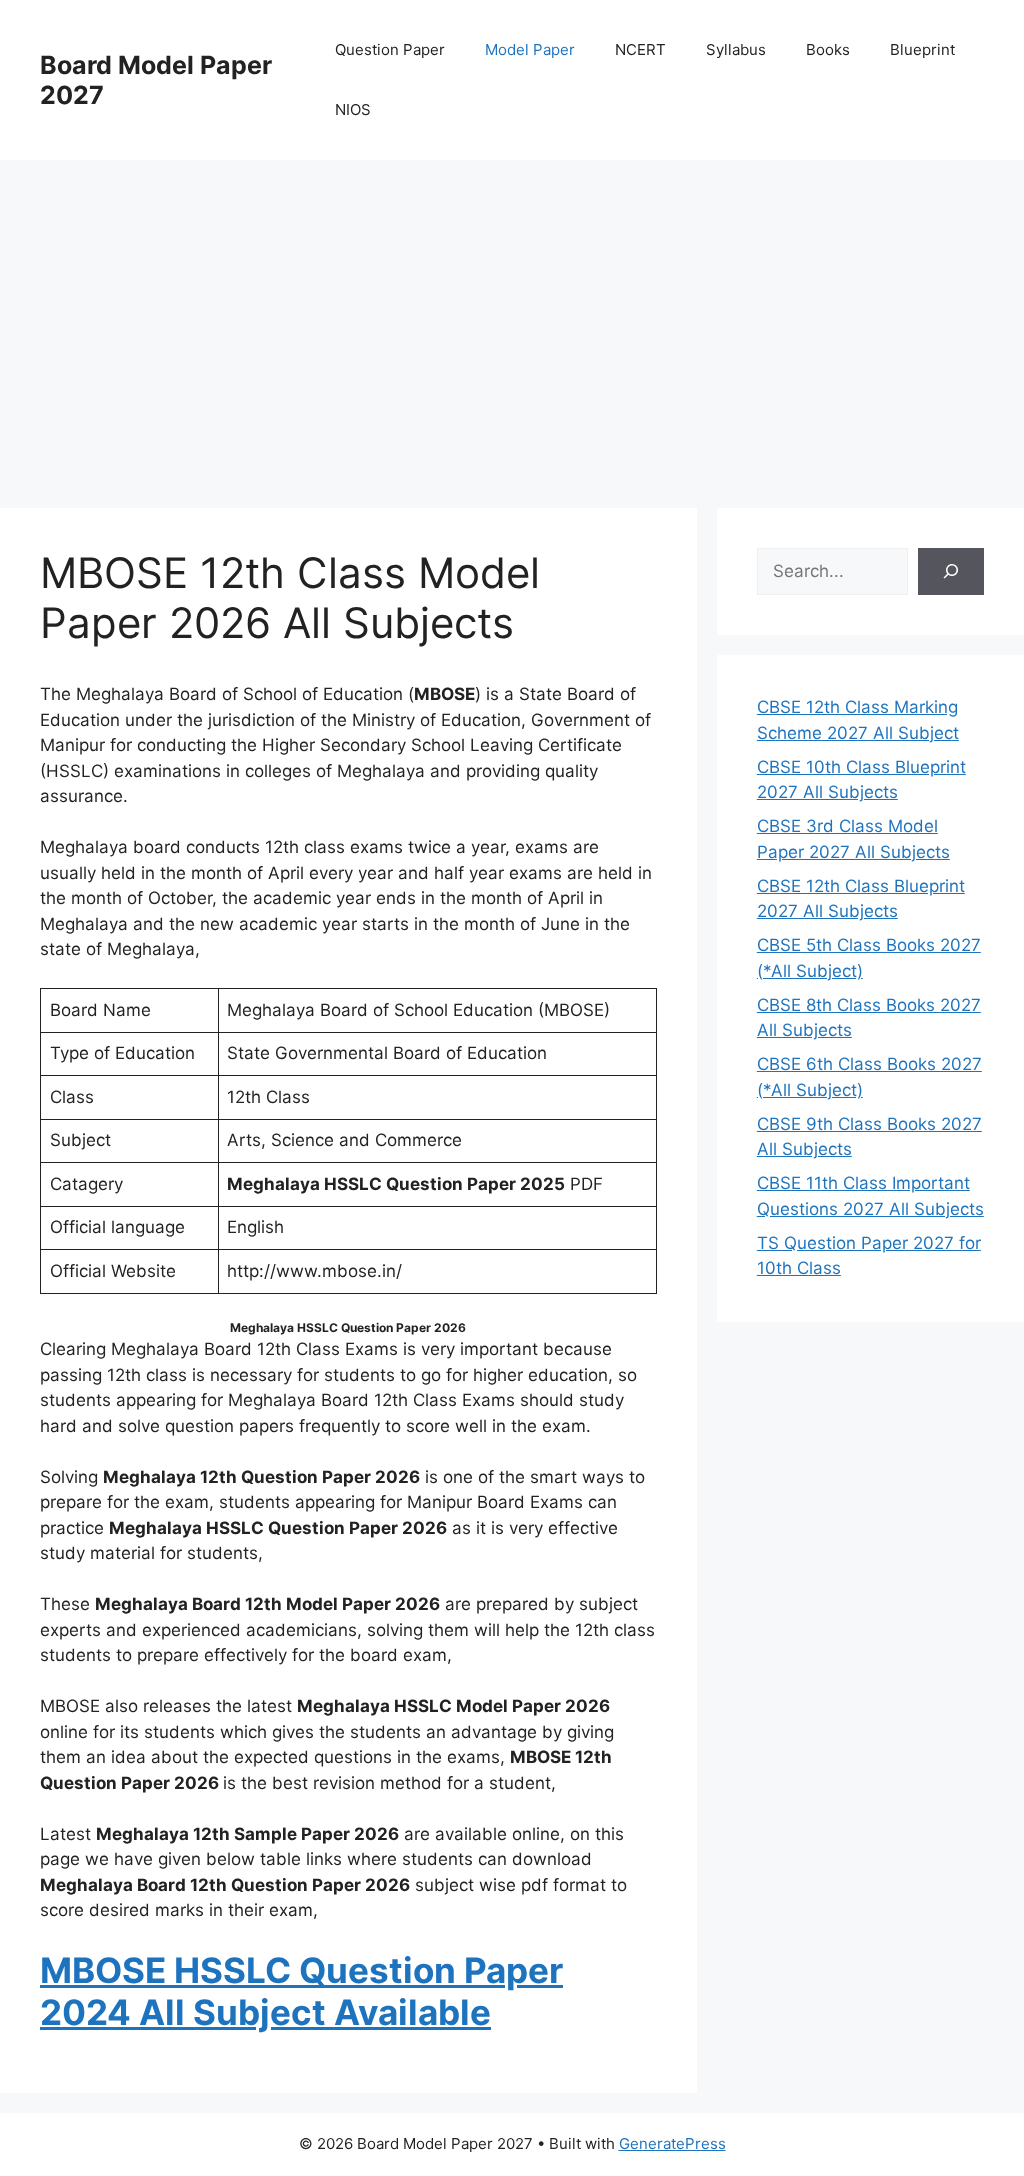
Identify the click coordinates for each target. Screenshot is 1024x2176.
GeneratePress (672, 2143)
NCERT (640, 49)
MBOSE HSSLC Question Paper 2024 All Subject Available (301, 1991)
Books (828, 49)
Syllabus (736, 49)
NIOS (353, 109)
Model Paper (530, 49)
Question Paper (390, 49)
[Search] (951, 572)
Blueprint (922, 49)
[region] (512, 320)
